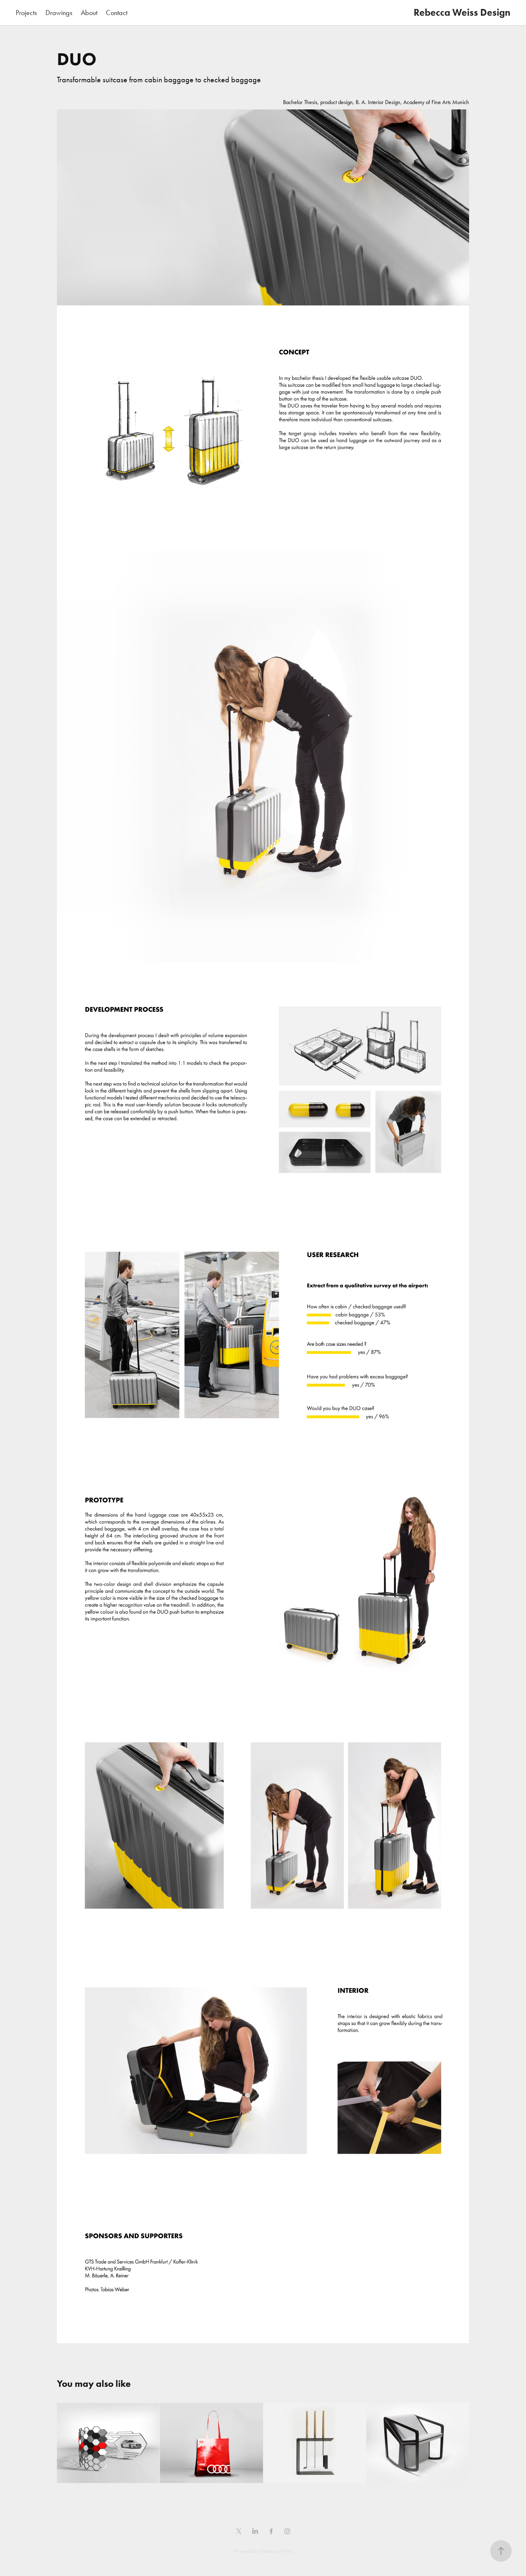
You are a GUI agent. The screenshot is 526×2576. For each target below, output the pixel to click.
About (89, 13)
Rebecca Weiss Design (462, 12)
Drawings (59, 13)
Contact (117, 13)
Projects (26, 13)
